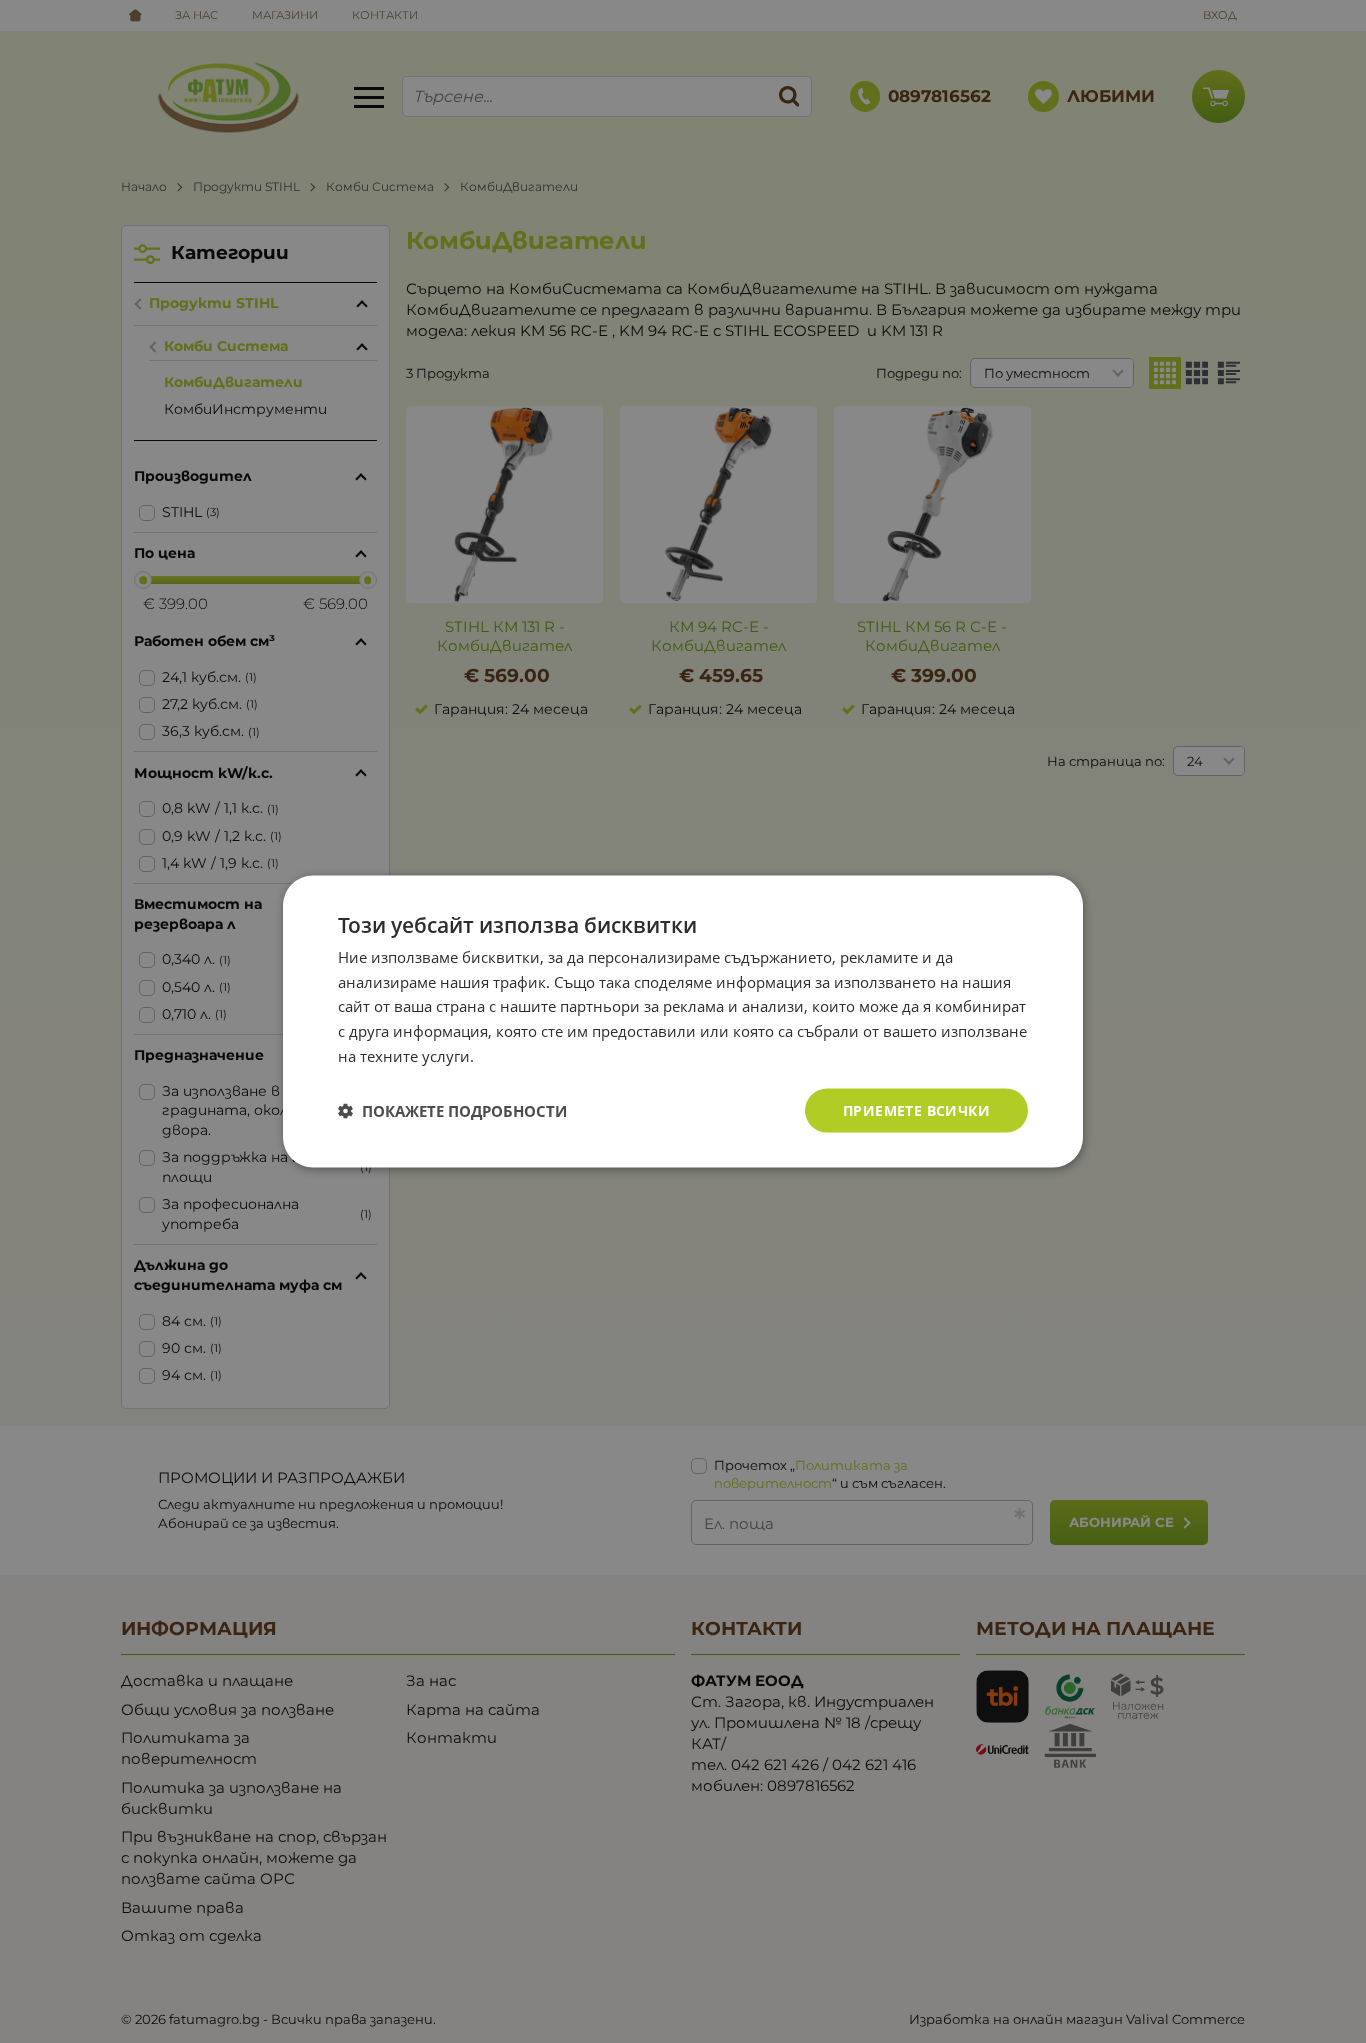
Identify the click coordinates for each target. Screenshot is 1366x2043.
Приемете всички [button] (916, 1109)
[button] (452, 1111)
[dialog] (683, 1021)
